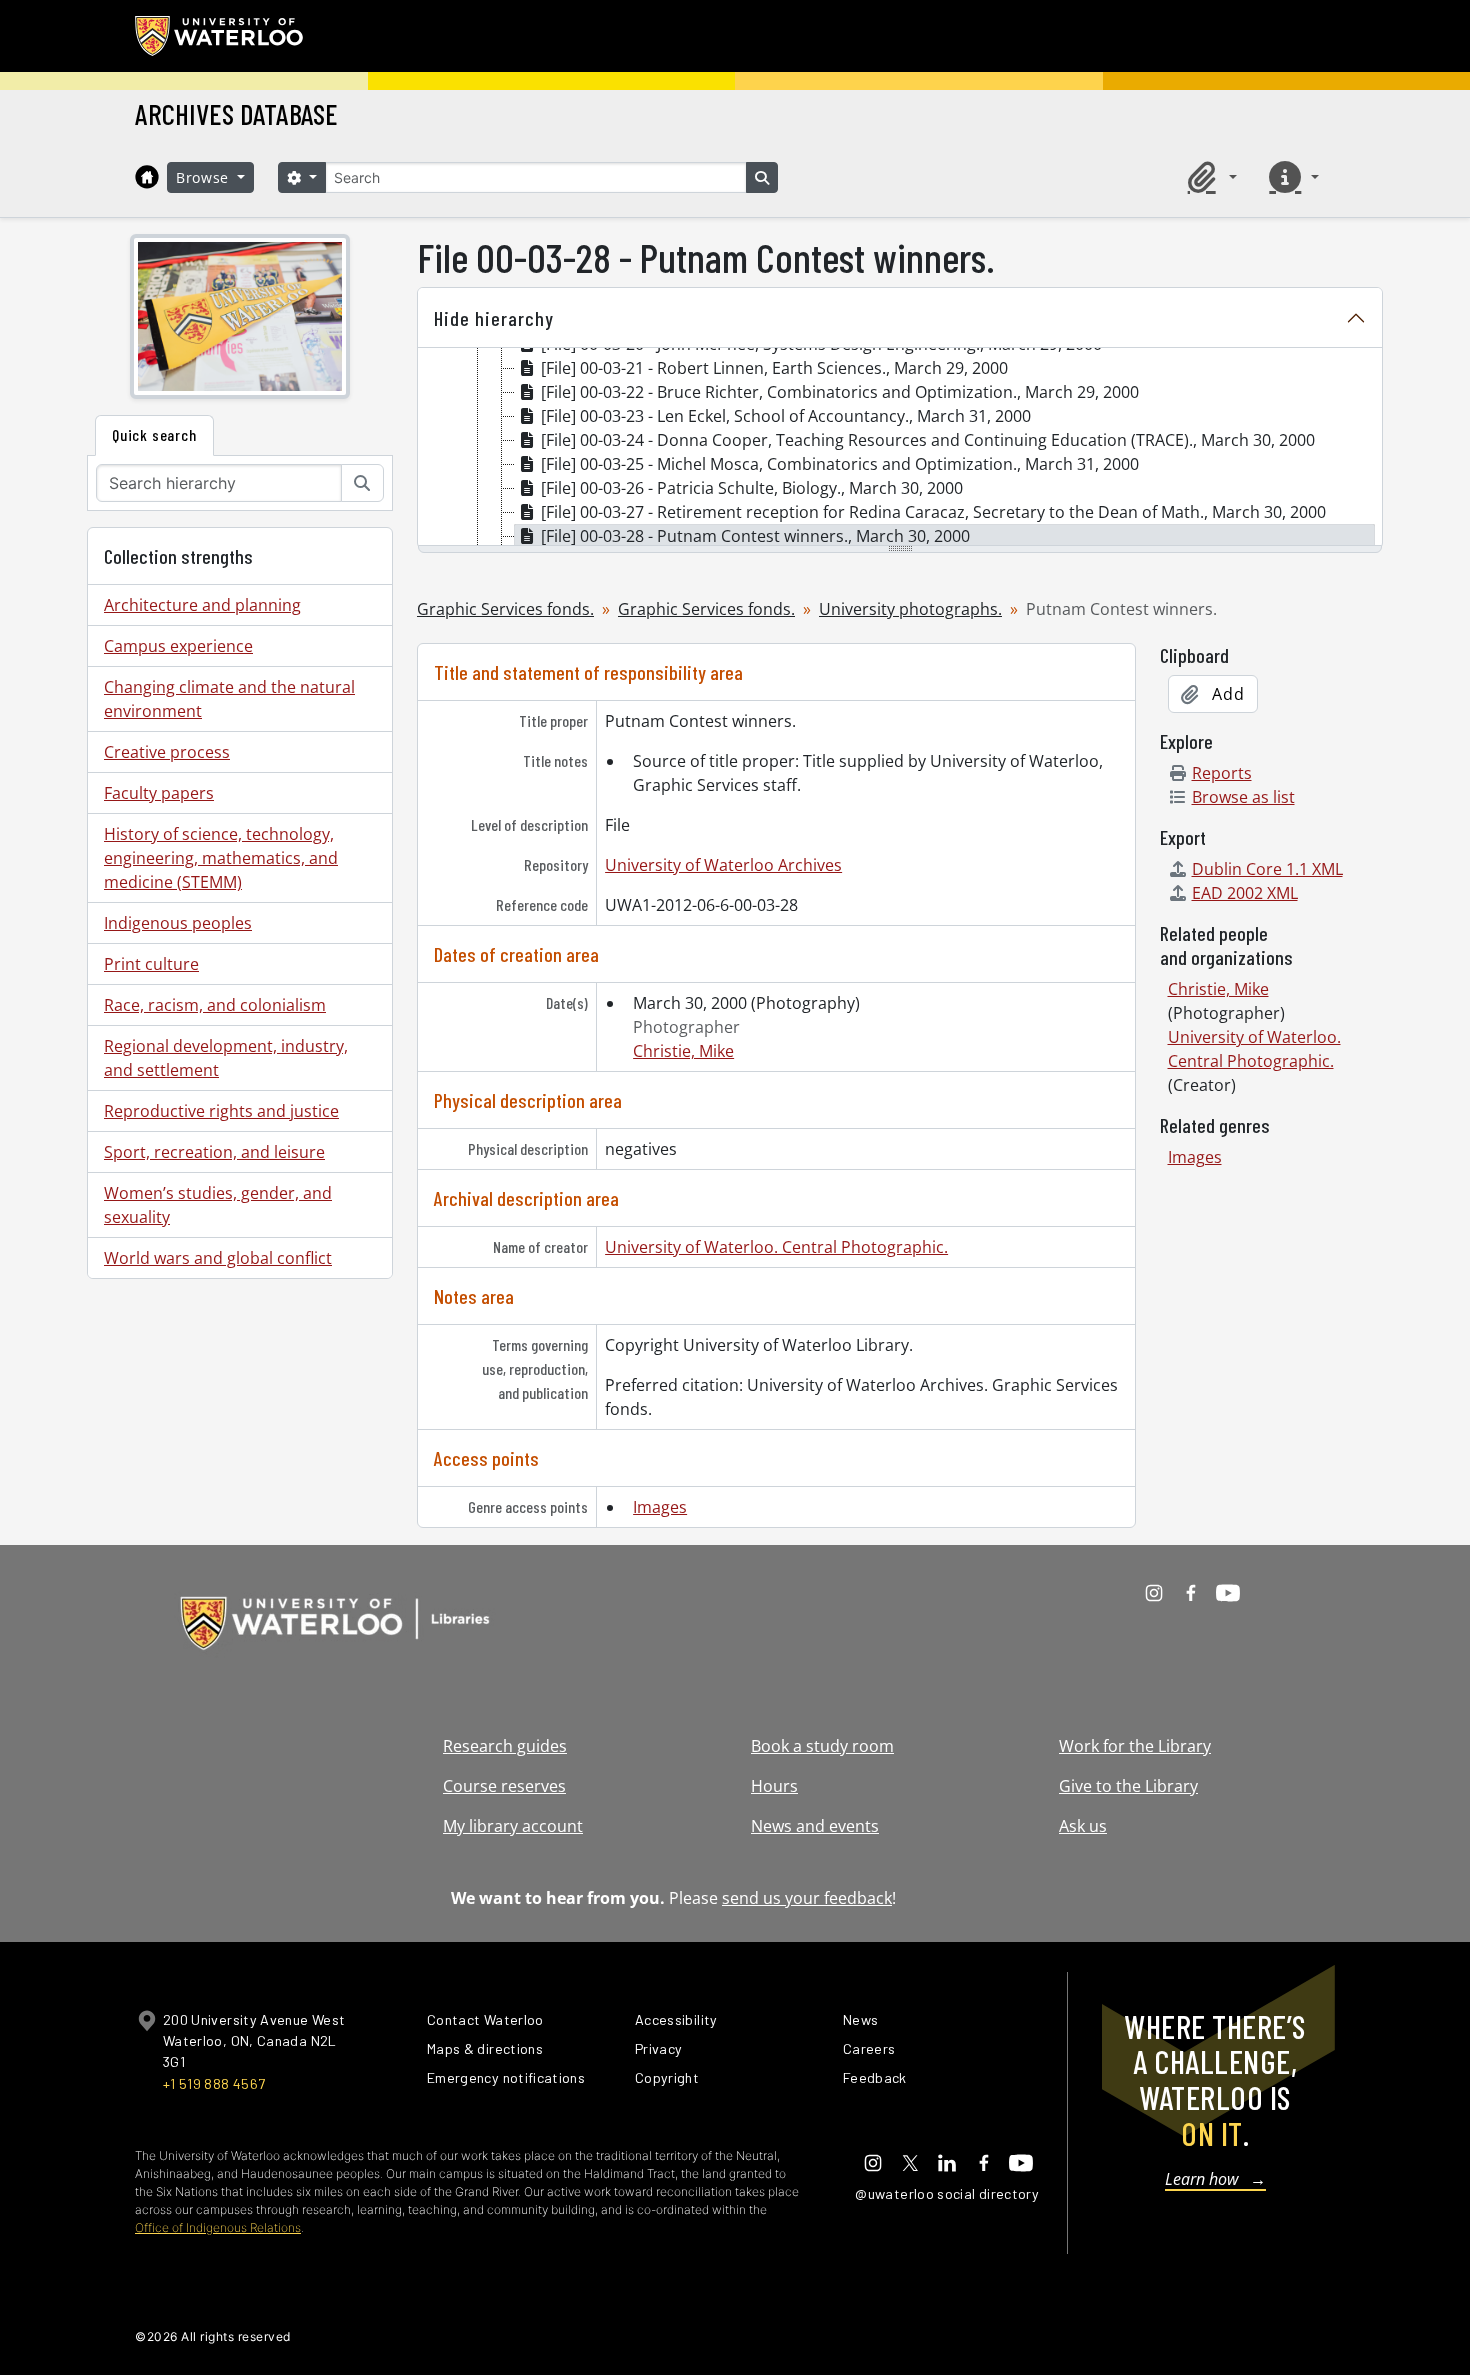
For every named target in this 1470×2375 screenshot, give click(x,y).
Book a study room (822, 1746)
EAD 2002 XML (1245, 893)
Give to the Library (1128, 1786)
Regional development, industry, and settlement (226, 1058)
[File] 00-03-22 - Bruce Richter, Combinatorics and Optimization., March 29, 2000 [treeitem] (840, 392)
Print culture (151, 964)
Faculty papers (159, 793)
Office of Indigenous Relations (218, 2227)
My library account (513, 1826)
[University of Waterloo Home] (220, 36)
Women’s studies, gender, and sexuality (218, 1205)
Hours (774, 1786)
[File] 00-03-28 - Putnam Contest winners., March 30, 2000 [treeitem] (755, 536)
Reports (1222, 773)
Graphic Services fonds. (505, 609)
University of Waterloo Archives (723, 865)
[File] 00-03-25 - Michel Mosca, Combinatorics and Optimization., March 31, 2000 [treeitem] (840, 464)
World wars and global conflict (218, 1258)
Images (660, 1507)
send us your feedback (807, 1898)
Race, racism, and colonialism (215, 1005)
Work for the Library (1135, 1746)
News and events (815, 1826)
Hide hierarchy (494, 318)
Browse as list (1243, 797)
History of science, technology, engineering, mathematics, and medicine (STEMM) (221, 858)
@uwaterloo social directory (947, 2193)
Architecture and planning (202, 605)
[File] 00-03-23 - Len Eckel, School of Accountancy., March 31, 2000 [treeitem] (786, 416)
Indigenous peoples (178, 923)
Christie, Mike (683, 1051)
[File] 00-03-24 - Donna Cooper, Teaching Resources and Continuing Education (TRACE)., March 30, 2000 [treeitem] (928, 440)
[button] (1209, 177)
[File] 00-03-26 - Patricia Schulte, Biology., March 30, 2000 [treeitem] (752, 488)
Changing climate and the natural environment (229, 699)
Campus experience (178, 646)
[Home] (147, 177)
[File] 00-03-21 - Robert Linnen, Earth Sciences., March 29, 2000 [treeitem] (774, 368)
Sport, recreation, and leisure (214, 1152)
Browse (205, 177)
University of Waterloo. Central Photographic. (776, 1247)
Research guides (505, 1746)
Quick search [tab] (154, 434)
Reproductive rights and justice (221, 1111)
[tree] (900, 448)
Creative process (167, 752)
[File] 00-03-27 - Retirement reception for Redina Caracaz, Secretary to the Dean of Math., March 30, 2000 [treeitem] (933, 512)
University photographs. (910, 609)
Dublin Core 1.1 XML (1267, 869)
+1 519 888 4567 (214, 2083)
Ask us (1083, 1826)
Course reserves (504, 1786)
